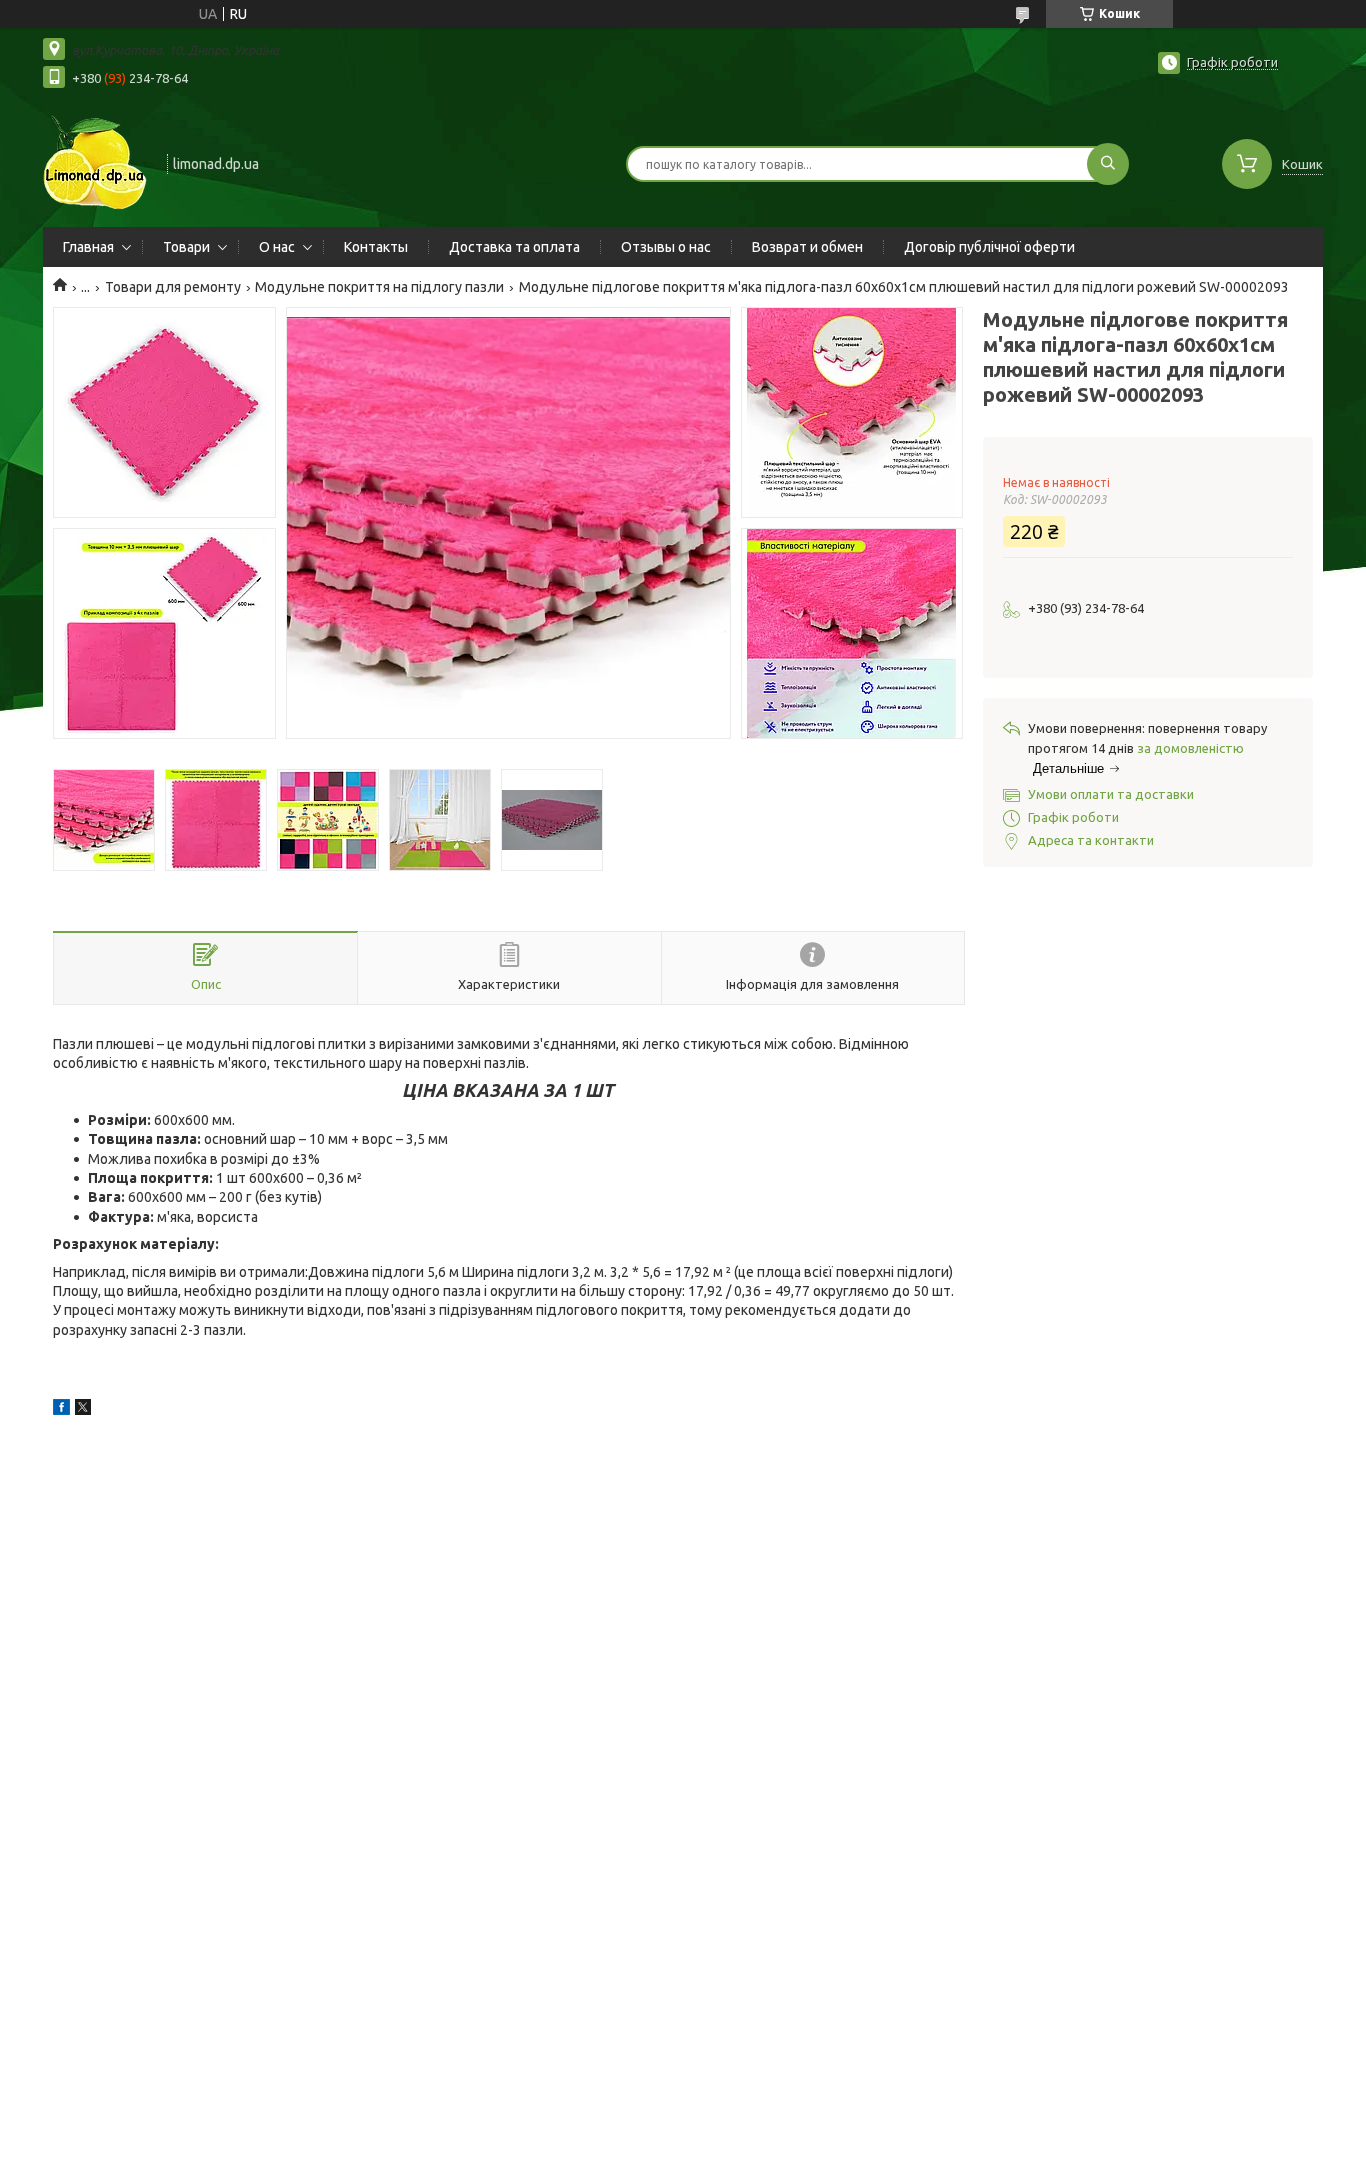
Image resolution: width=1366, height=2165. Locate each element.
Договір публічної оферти (989, 247)
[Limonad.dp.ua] (96, 162)
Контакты (376, 247)
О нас (277, 247)
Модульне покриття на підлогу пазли (379, 287)
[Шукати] (1108, 164)
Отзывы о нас (666, 247)
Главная (88, 247)
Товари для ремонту (173, 287)
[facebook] (61, 1410)
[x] (83, 1410)
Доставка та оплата (514, 247)
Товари (186, 247)
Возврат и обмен (807, 247)
